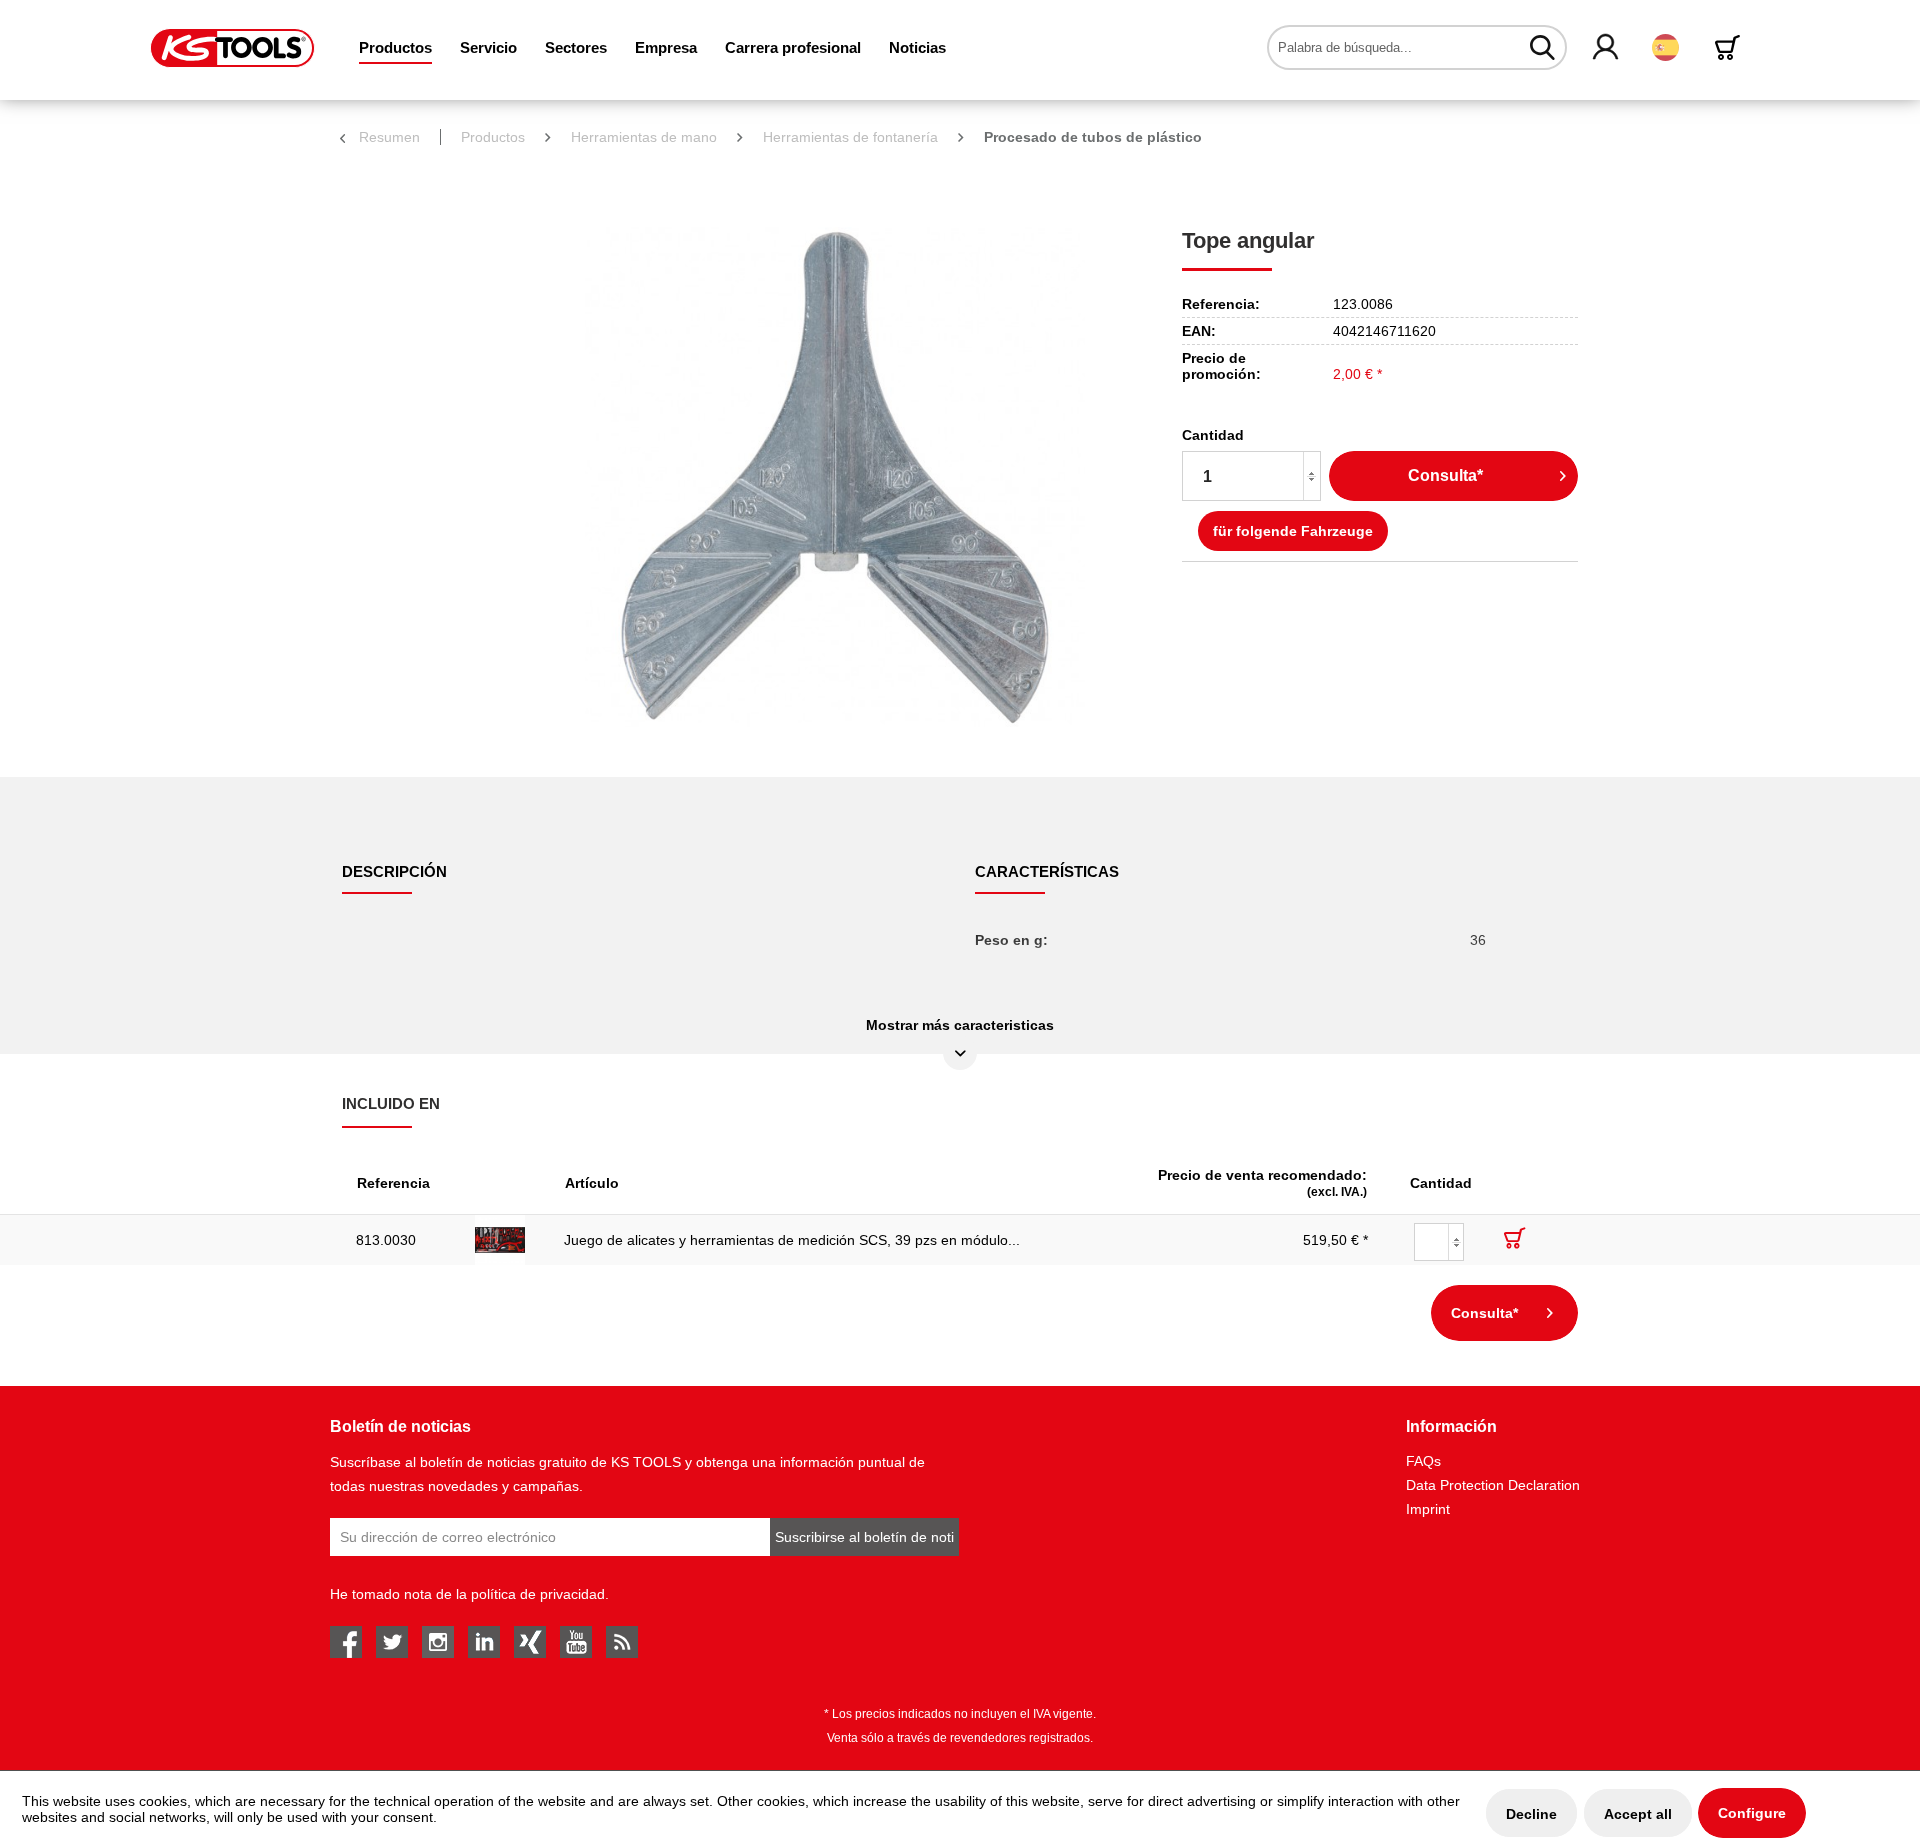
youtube (576, 1642)
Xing (530, 1642)
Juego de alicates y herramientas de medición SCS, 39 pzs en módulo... (792, 1240)
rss (622, 1642)
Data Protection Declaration (1493, 1485)
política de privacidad (538, 1594)
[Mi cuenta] (1606, 48)
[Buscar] (1542, 47)
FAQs (1423, 1461)
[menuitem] (395, 47)
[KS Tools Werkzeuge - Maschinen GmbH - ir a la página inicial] (232, 48)
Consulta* (1445, 475)
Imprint (1428, 1509)
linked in (484, 1642)
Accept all (1638, 1814)
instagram (438, 1642)
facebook (346, 1642)
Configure (1752, 1813)
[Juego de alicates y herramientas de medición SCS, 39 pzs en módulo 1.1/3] (506, 1240)
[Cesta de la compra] (1731, 47)
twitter (392, 1642)
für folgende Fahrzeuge (1293, 531)
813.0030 (386, 1240)
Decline (1531, 1814)
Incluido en (391, 1103)
